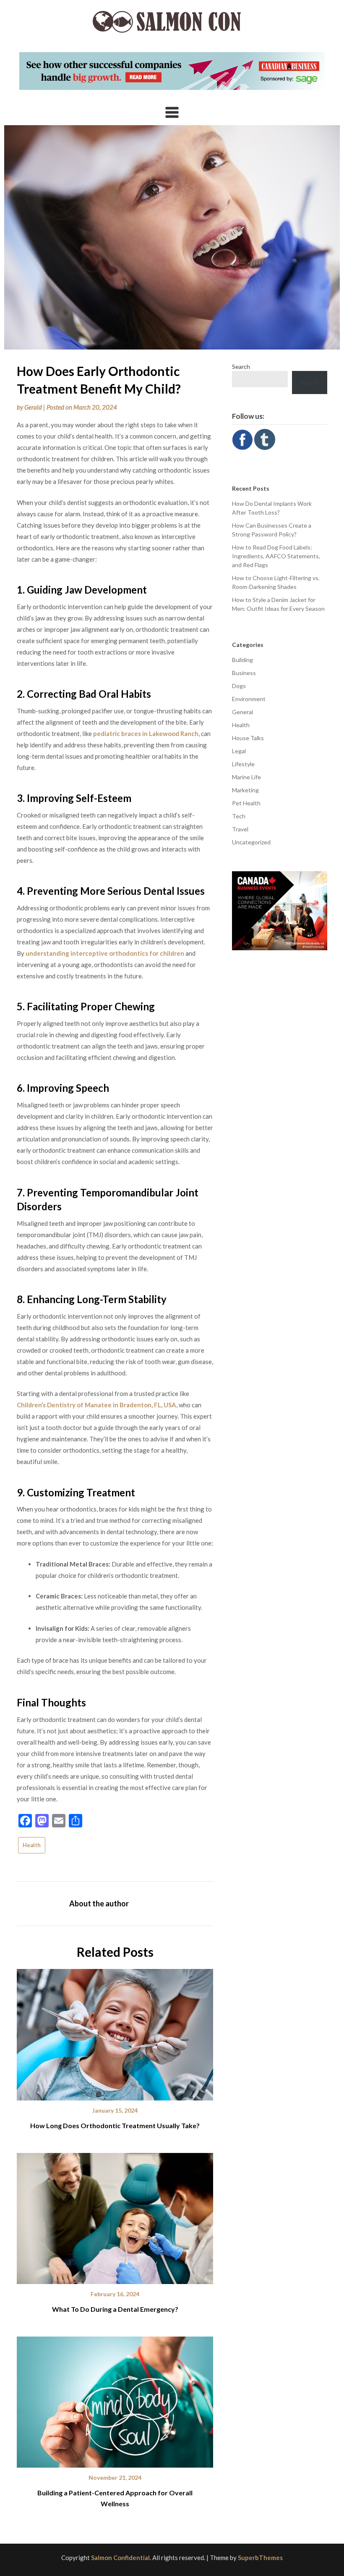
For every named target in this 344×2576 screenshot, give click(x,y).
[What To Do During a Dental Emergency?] (115, 2216)
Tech (239, 816)
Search (241, 367)
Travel (240, 829)
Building (242, 660)
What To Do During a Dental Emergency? (115, 2309)
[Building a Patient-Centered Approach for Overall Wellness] (115, 2399)
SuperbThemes (260, 2558)
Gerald (33, 407)
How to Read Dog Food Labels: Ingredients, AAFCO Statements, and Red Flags (276, 556)
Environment (249, 699)
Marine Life (246, 777)
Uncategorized (251, 842)
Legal (239, 751)
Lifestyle (243, 764)
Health (32, 1845)
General (242, 712)
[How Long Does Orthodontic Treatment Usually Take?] (115, 2032)
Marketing (245, 790)
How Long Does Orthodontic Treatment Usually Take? (115, 2125)
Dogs (239, 686)
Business (244, 673)
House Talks (248, 738)
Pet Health (246, 803)
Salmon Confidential (120, 2558)
